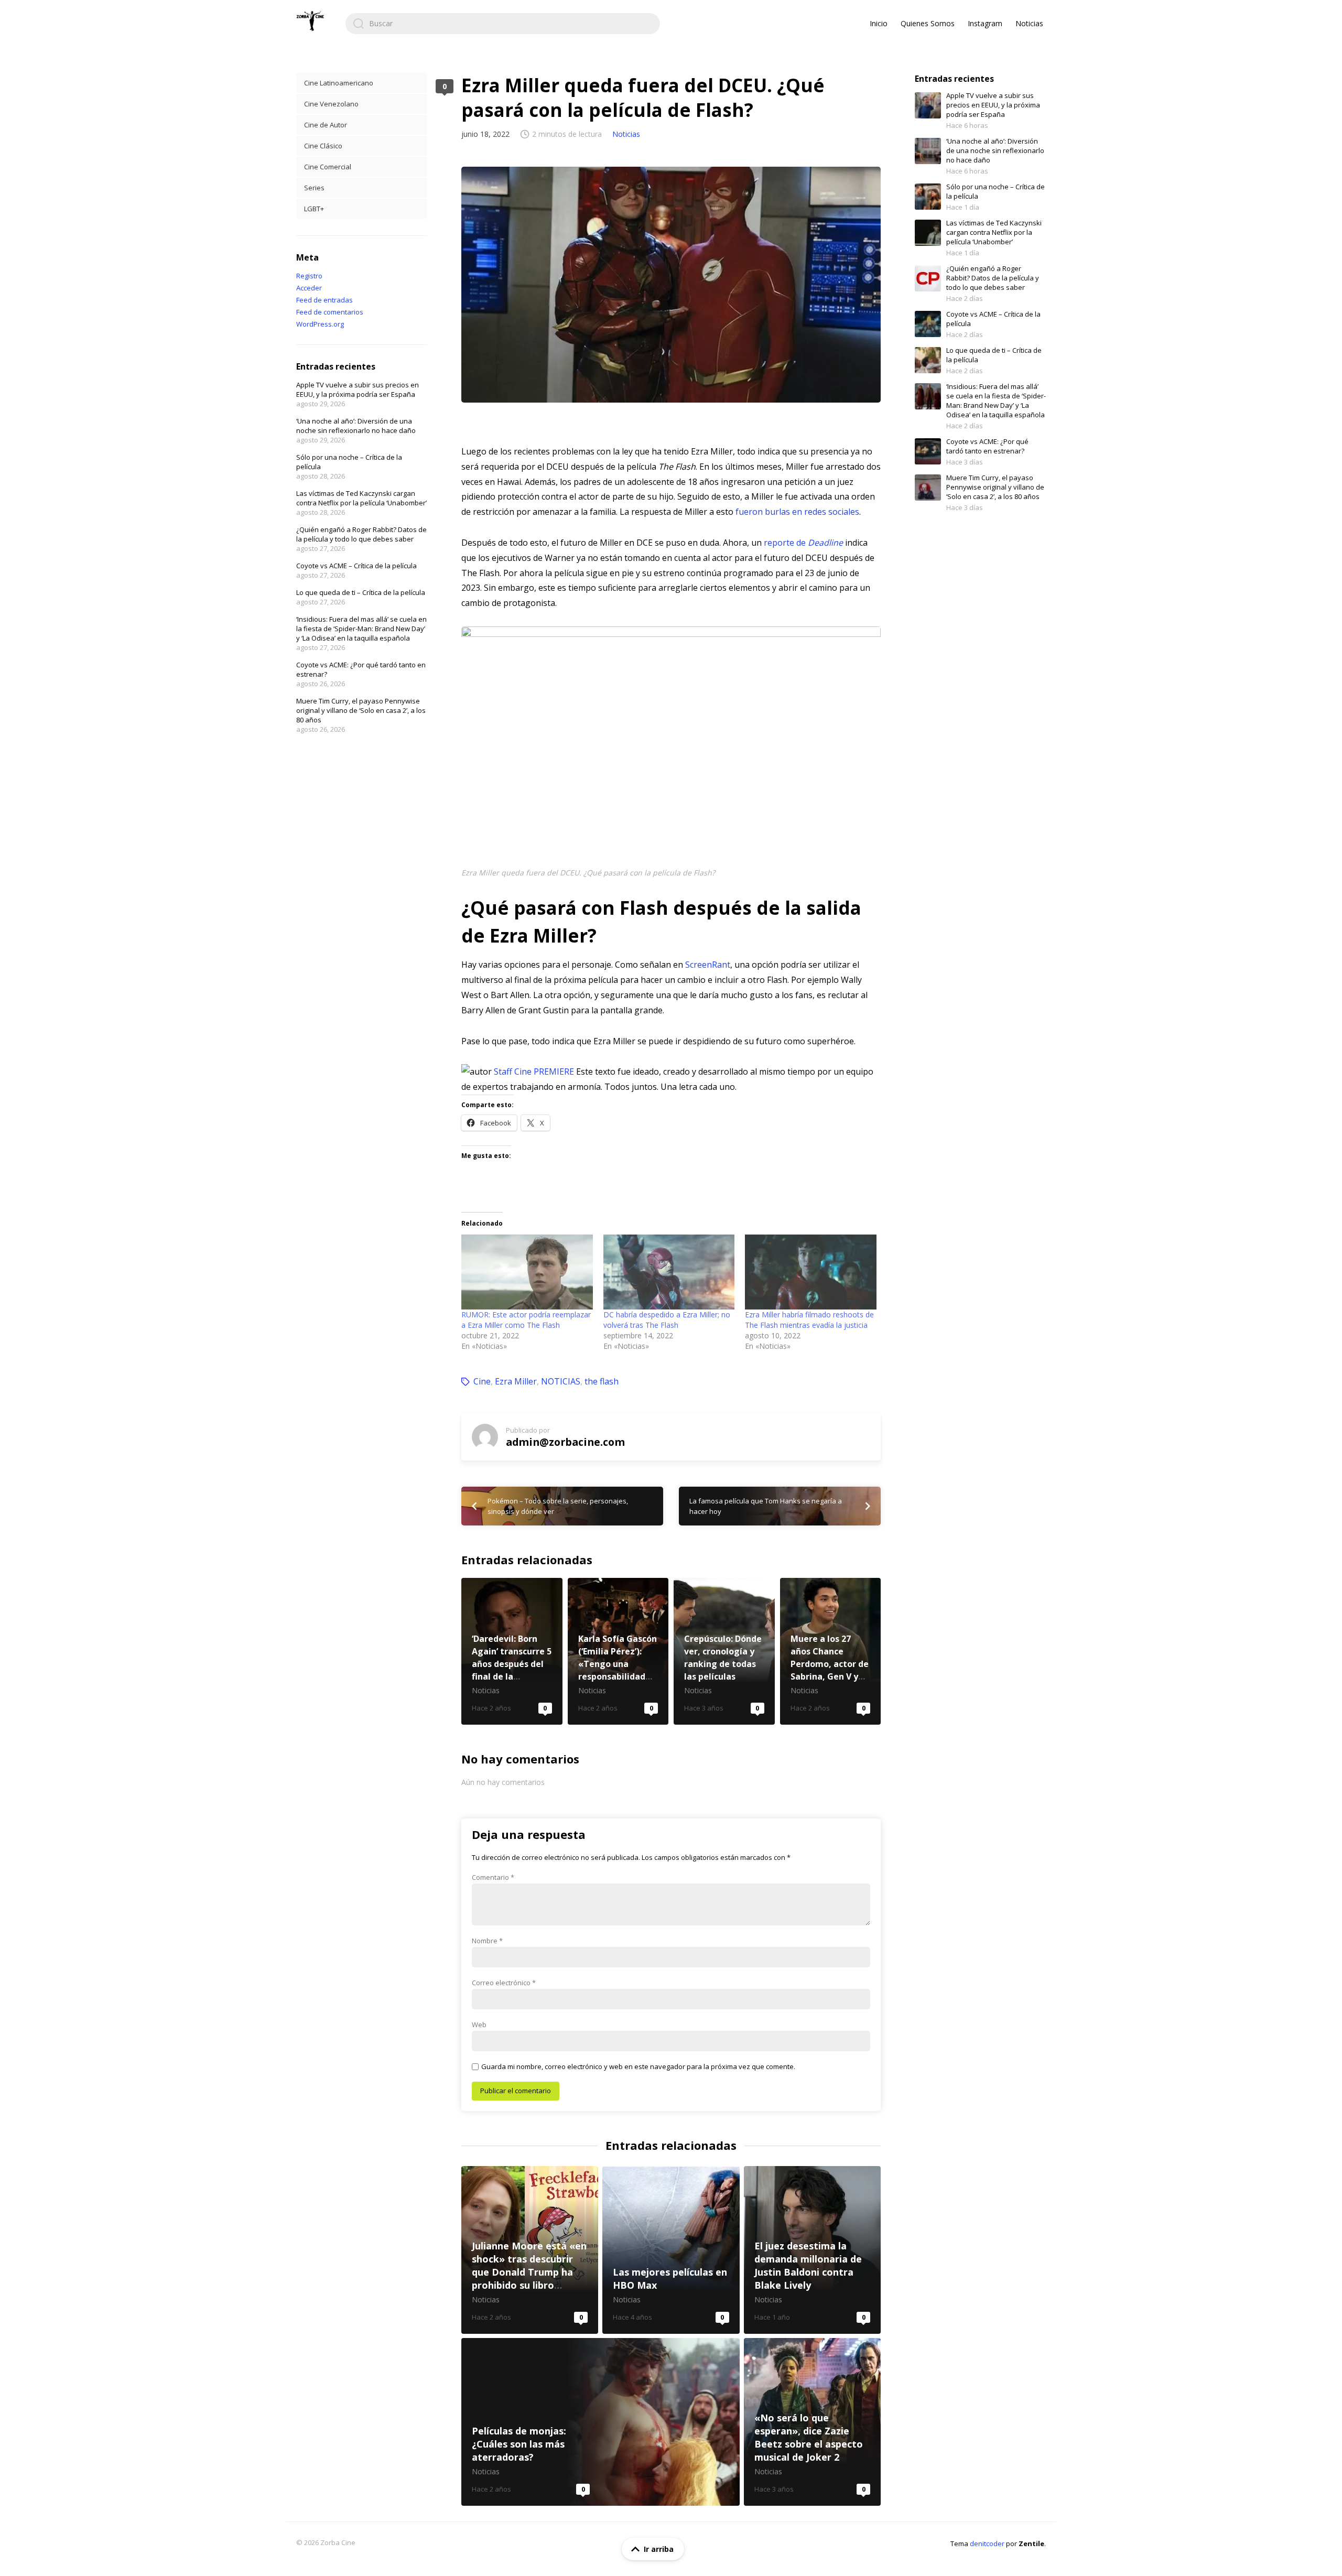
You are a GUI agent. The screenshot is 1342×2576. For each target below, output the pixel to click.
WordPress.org (320, 324)
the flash (602, 1381)
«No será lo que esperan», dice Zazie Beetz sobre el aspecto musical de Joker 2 (812, 2422)
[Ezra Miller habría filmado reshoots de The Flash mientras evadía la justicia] (811, 1272)
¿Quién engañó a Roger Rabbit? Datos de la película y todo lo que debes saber (361, 534)
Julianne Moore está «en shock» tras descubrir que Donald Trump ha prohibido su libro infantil (530, 2250)
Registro (309, 276)
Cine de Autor (326, 125)
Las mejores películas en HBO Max (671, 2250)
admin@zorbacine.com (565, 1442)
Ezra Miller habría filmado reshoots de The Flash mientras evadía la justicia (809, 1320)
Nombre (487, 1941)
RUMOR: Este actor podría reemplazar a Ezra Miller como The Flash (526, 1320)
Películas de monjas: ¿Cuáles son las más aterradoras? (600, 2422)
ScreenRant (708, 965)
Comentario (493, 1877)
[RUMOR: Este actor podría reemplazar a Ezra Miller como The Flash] (527, 1272)
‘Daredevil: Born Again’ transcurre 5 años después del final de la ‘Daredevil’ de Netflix (512, 1651)
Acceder (309, 288)
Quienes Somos (928, 23)
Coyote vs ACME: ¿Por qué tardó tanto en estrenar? (987, 446)
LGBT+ (314, 209)
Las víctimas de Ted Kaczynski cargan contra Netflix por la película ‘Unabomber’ (361, 498)
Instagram (985, 23)
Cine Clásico (323, 146)
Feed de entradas (324, 300)
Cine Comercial (328, 167)
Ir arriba (659, 2549)
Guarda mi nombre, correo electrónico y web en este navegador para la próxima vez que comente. (638, 2066)
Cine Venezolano (331, 104)
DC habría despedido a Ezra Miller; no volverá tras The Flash (667, 1320)
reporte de (803, 543)
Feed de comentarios (330, 312)
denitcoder (987, 2543)
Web (479, 2025)
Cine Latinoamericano (339, 83)
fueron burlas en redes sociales (797, 512)
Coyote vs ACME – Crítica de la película (356, 566)
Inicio (879, 23)
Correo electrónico (504, 1983)
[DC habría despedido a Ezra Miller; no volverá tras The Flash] (669, 1272)
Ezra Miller (516, 1381)
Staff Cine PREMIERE (534, 1071)
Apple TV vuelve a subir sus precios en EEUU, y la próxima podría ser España (358, 389)
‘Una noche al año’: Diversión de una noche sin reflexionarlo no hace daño (356, 426)
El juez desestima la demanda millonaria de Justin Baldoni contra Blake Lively (812, 2250)
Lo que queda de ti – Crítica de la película (361, 592)
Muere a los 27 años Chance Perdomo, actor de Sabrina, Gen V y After (831, 1651)
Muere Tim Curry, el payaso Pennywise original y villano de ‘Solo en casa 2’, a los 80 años (361, 710)
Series (314, 188)
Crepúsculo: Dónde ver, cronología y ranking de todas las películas (724, 1651)
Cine (482, 1381)
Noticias (1029, 23)
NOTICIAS (561, 1381)
